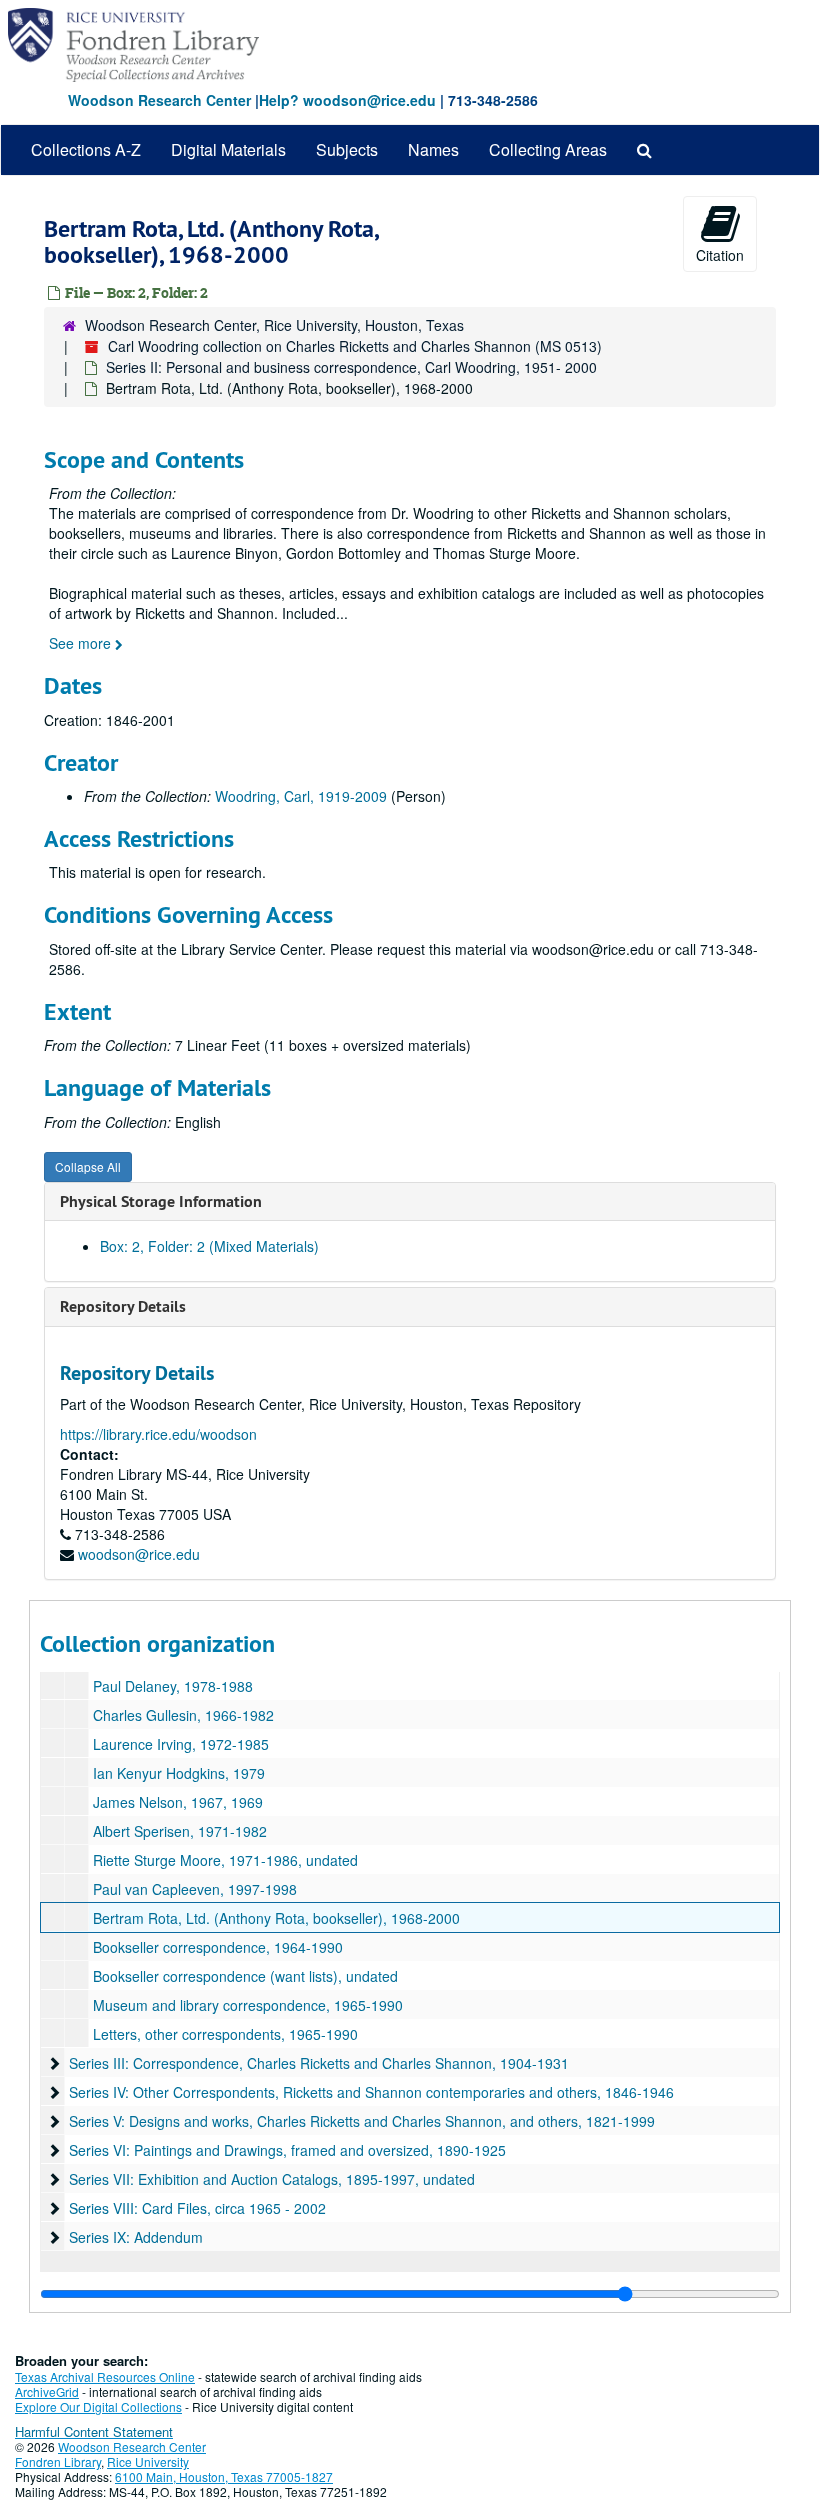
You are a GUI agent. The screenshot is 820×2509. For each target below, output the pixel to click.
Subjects (347, 149)
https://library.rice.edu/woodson (158, 1434)
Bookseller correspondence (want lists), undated (245, 1976)
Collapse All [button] (88, 1166)
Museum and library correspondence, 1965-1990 (248, 2005)
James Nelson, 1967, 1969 (178, 1802)
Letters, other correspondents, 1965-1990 (225, 2034)
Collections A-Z (86, 149)
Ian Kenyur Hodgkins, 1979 (179, 1773)
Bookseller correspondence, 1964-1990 (218, 1947)
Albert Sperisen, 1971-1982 (180, 1831)
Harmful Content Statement (94, 2431)
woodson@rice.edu (139, 1554)
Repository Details (123, 1306)
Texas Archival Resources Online (105, 2376)
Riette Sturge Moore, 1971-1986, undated (225, 1860)
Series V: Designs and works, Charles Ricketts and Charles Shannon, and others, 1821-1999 (362, 2121)
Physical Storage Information (161, 1201)
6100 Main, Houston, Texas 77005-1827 (224, 2476)
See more (82, 643)
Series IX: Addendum (136, 2237)
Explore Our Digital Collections (98, 2406)
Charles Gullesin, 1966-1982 (183, 1715)
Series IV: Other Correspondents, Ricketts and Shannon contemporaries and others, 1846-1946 (371, 2092)
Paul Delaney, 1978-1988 (173, 1686)
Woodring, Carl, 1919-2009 (301, 796)
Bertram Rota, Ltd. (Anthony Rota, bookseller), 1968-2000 (276, 1918)
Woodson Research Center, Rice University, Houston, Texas (274, 325)
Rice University (148, 2461)
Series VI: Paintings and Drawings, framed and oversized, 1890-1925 (287, 2150)
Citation (720, 255)
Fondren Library (58, 2461)
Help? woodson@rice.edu (347, 100)
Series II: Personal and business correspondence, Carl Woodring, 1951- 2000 (351, 367)
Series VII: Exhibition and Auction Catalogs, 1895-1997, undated (272, 2179)
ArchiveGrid (47, 2391)
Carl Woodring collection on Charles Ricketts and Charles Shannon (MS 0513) (355, 346)
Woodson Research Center (159, 100)
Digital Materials (228, 149)
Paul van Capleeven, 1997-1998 (195, 1889)
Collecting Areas (548, 149)
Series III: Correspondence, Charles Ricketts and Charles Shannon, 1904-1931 (319, 2063)
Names (433, 149)
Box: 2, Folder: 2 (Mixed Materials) (209, 1246)
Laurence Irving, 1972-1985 (181, 1744)
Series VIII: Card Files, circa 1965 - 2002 (197, 2208)
